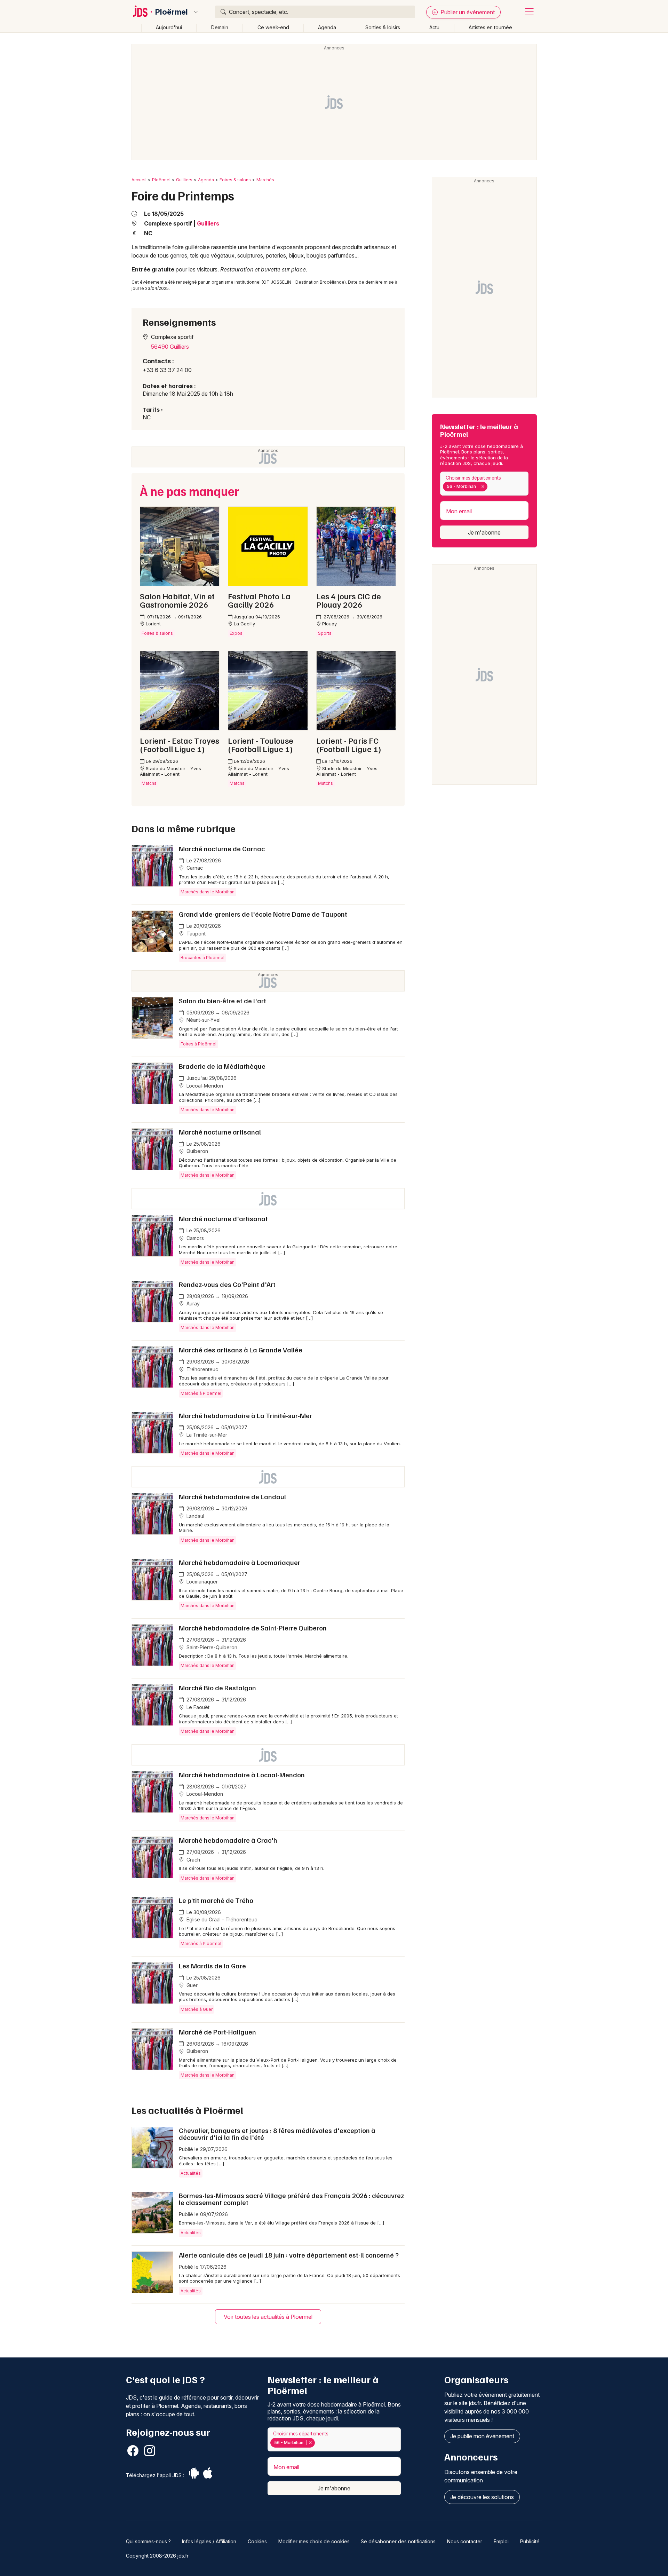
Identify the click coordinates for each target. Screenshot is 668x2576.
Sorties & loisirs (383, 27)
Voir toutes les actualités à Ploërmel (268, 2317)
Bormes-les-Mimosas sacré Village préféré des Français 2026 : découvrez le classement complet (291, 2199)
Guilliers (184, 180)
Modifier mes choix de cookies (314, 2541)
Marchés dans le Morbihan (208, 892)
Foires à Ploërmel (198, 1044)
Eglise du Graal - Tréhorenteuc (221, 1919)
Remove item (483, 487)
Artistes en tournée (490, 27)
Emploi (501, 2541)
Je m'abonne (484, 532)
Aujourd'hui (169, 27)
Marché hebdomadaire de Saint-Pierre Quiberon (253, 1628)
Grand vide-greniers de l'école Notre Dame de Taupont (263, 914)
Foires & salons (235, 180)
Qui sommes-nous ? (148, 2541)
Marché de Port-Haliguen (217, 2032)
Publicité (530, 2541)
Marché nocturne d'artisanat (223, 1218)
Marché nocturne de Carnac (222, 848)
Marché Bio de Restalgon (217, 1688)
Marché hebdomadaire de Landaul (232, 1496)
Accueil (139, 180)
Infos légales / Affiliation (209, 2541)
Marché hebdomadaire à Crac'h (228, 1840)
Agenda (327, 27)
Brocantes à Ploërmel (202, 958)
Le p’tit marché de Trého (216, 1900)
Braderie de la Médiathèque (222, 1066)
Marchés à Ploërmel (201, 1393)
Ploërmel (172, 12)
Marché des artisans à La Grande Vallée (241, 1350)
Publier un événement (467, 12)
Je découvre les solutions (482, 2497)
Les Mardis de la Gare (212, 1966)
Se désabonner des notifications (398, 2541)
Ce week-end (273, 27)
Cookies (257, 2541)
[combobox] (484, 484)
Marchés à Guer (197, 2009)
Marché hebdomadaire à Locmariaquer (240, 1562)
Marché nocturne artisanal (220, 1132)
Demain (220, 27)
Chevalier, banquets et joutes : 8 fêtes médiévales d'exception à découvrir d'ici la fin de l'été (277, 2134)
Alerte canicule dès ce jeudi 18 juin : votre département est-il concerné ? (289, 2255)
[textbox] (491, 487)
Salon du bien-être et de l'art (222, 1001)
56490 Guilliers (170, 347)
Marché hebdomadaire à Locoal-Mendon (242, 1775)
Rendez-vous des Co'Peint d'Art (227, 1284)
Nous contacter (465, 2541)
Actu (434, 27)
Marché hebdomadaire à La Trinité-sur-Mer (245, 1415)
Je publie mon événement (482, 2436)
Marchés (265, 180)
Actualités (191, 2173)
